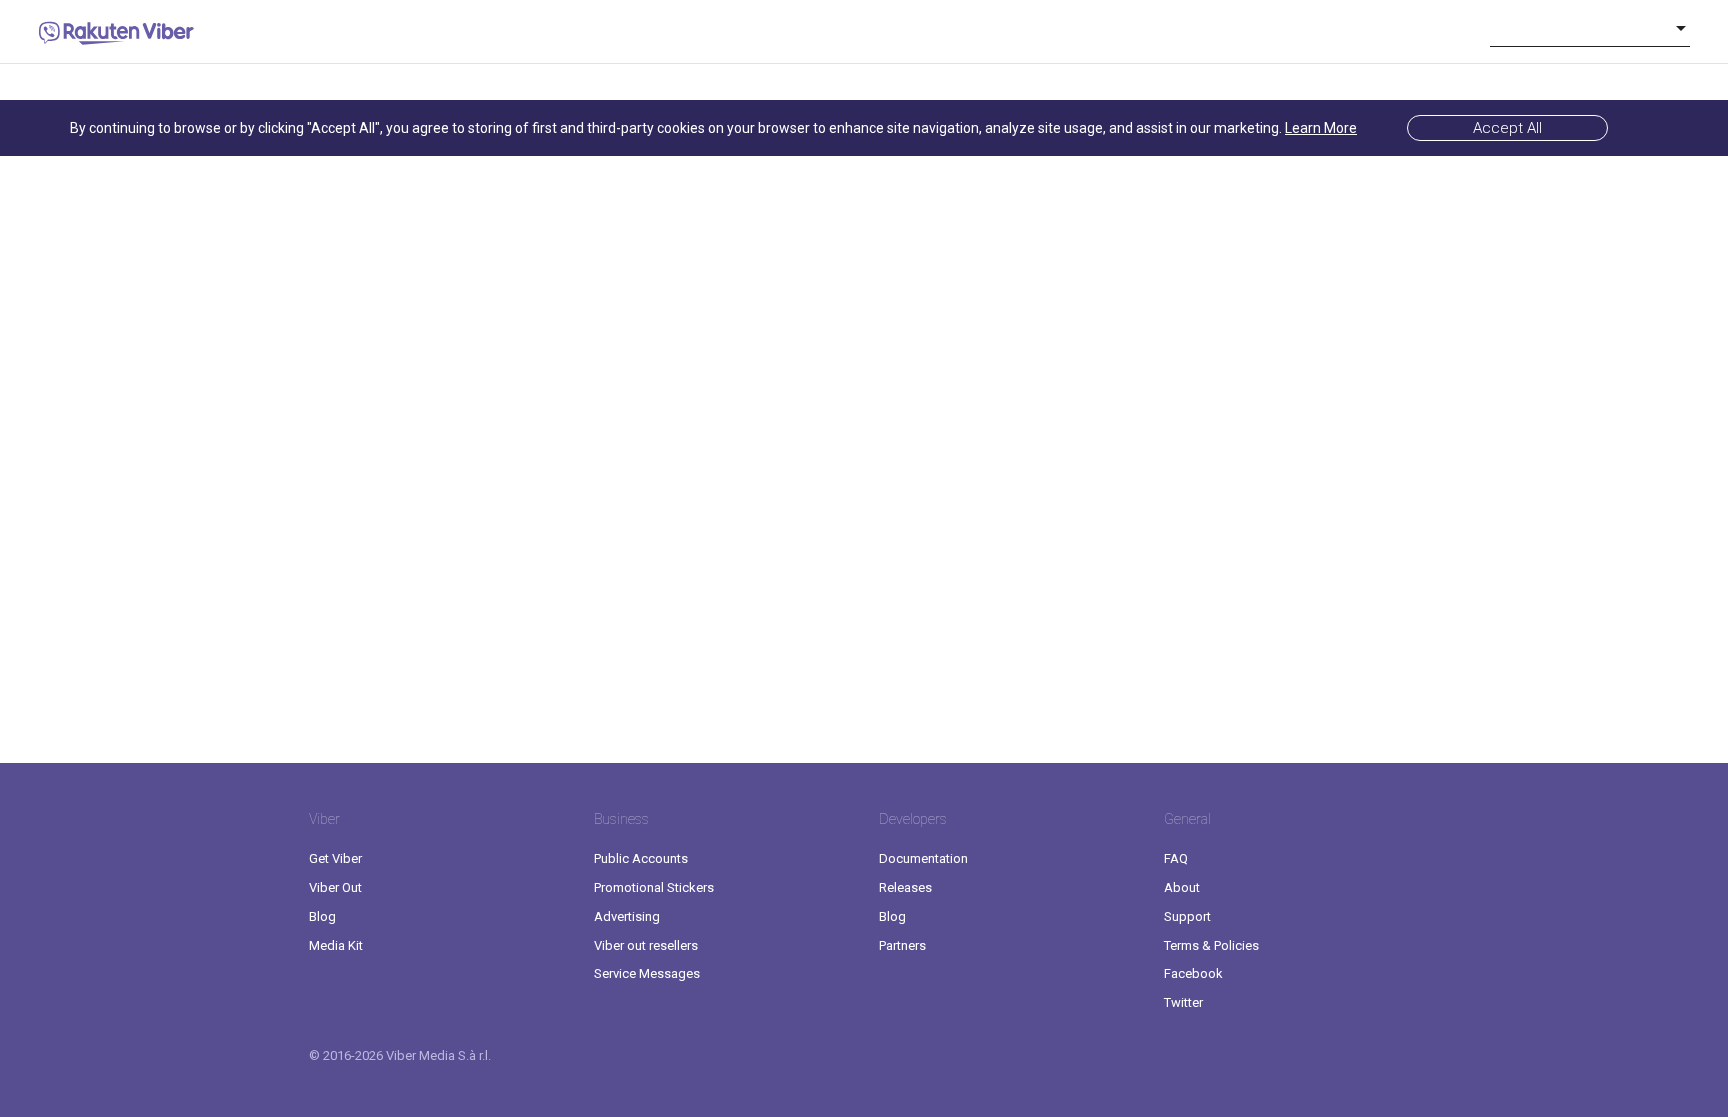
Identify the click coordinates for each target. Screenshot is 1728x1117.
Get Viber (335, 858)
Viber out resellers (646, 945)
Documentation (923, 858)
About (1182, 887)
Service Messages (647, 973)
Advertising (627, 916)
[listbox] (1590, 28)
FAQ (1176, 858)
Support (1187, 916)
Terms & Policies (1211, 945)
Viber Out (335, 887)
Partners (902, 945)
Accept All (1507, 128)
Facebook (1193, 973)
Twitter (1183, 1002)
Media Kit (336, 945)
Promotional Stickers (654, 887)
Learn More (1321, 128)
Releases (905, 887)
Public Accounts (641, 858)
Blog (322, 916)
